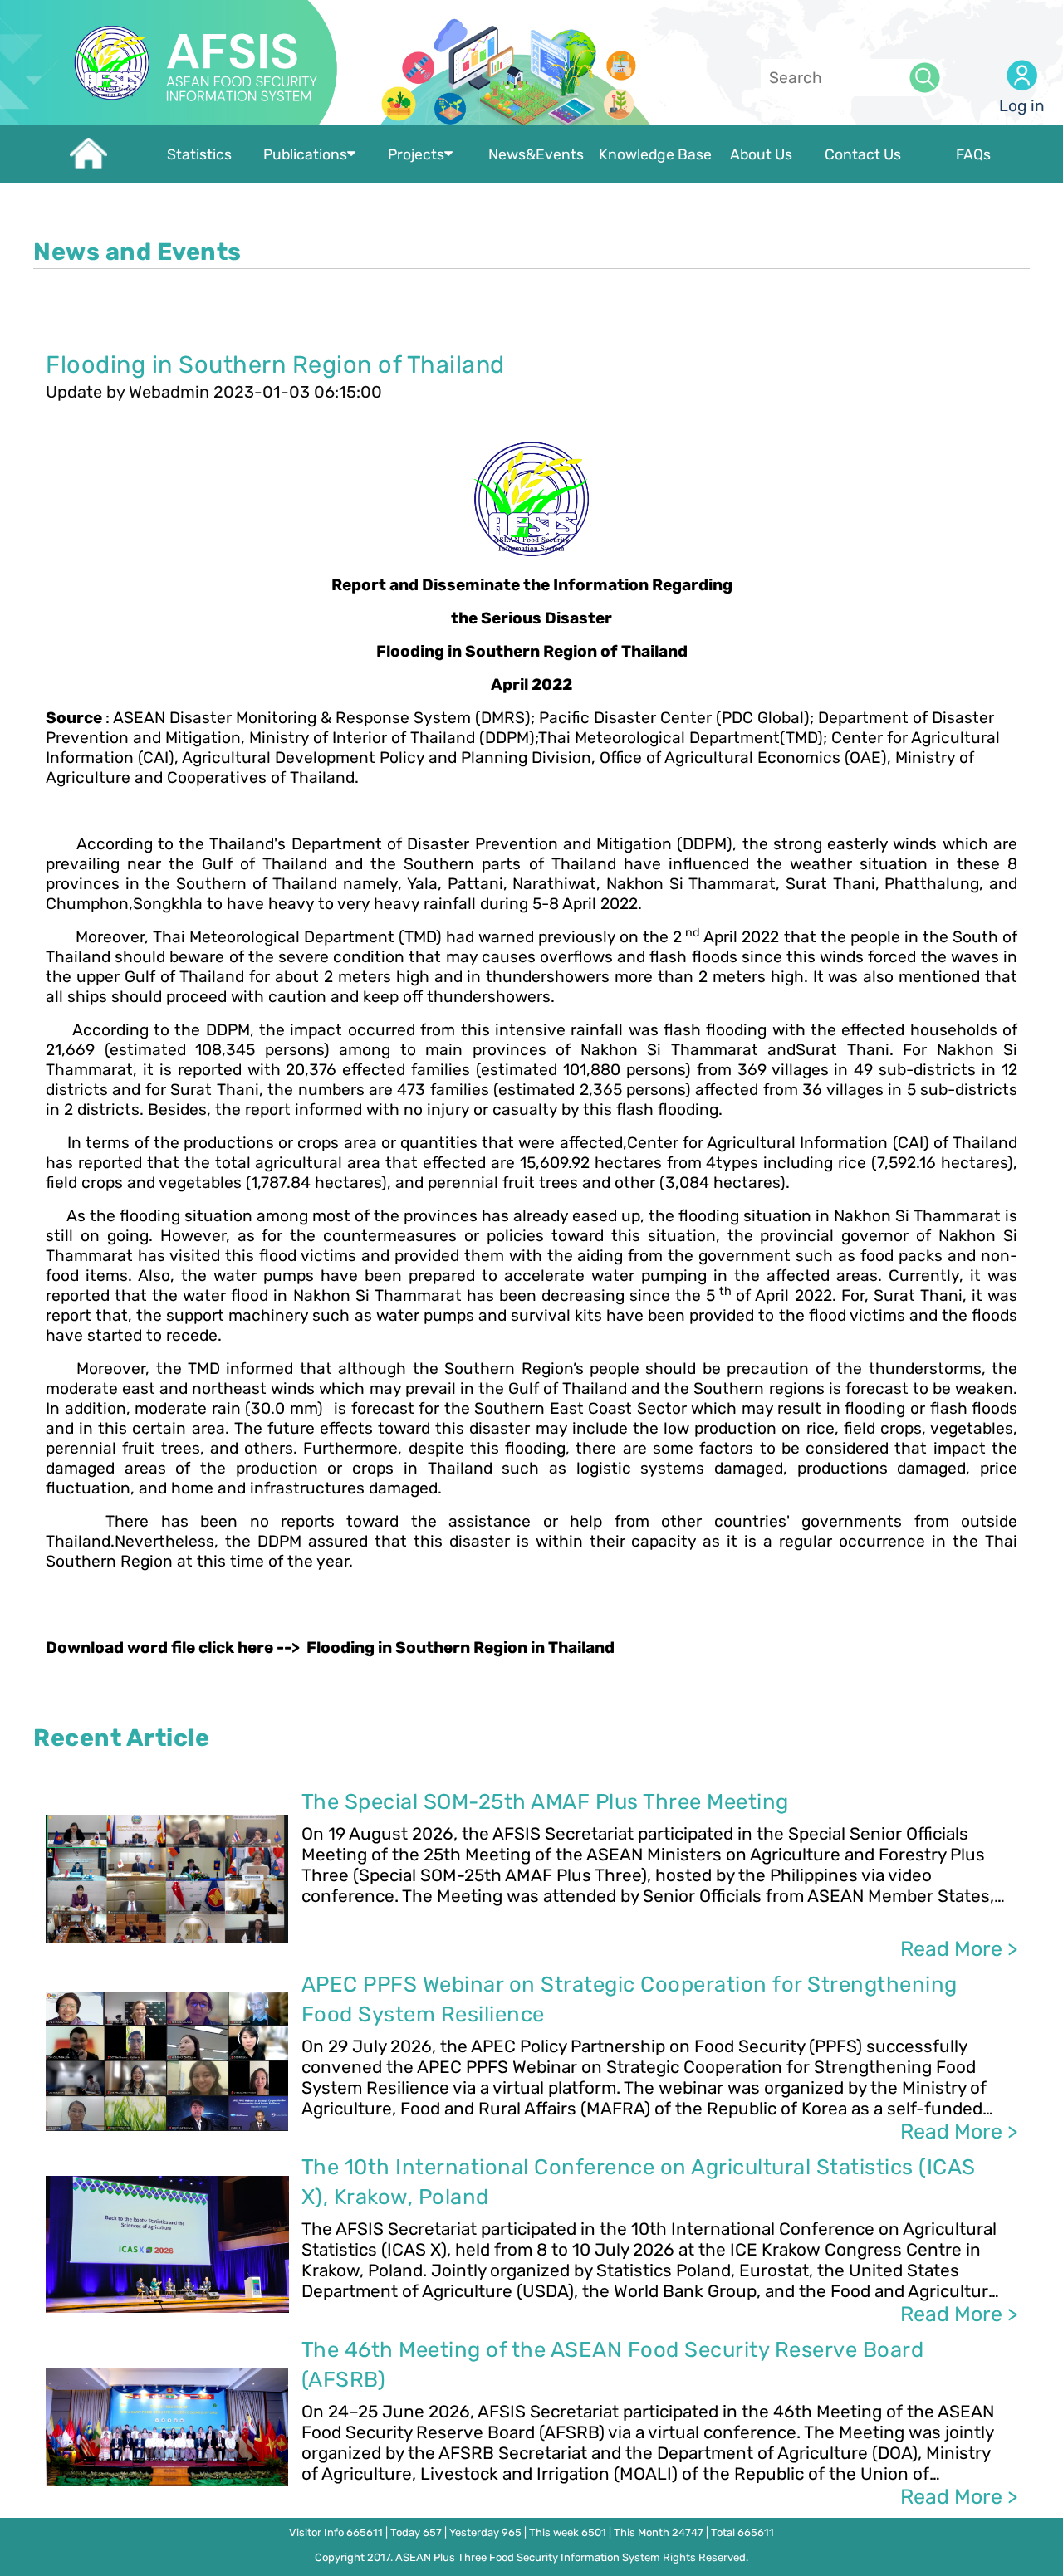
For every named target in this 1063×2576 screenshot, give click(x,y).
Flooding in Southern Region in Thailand (460, 1647)
